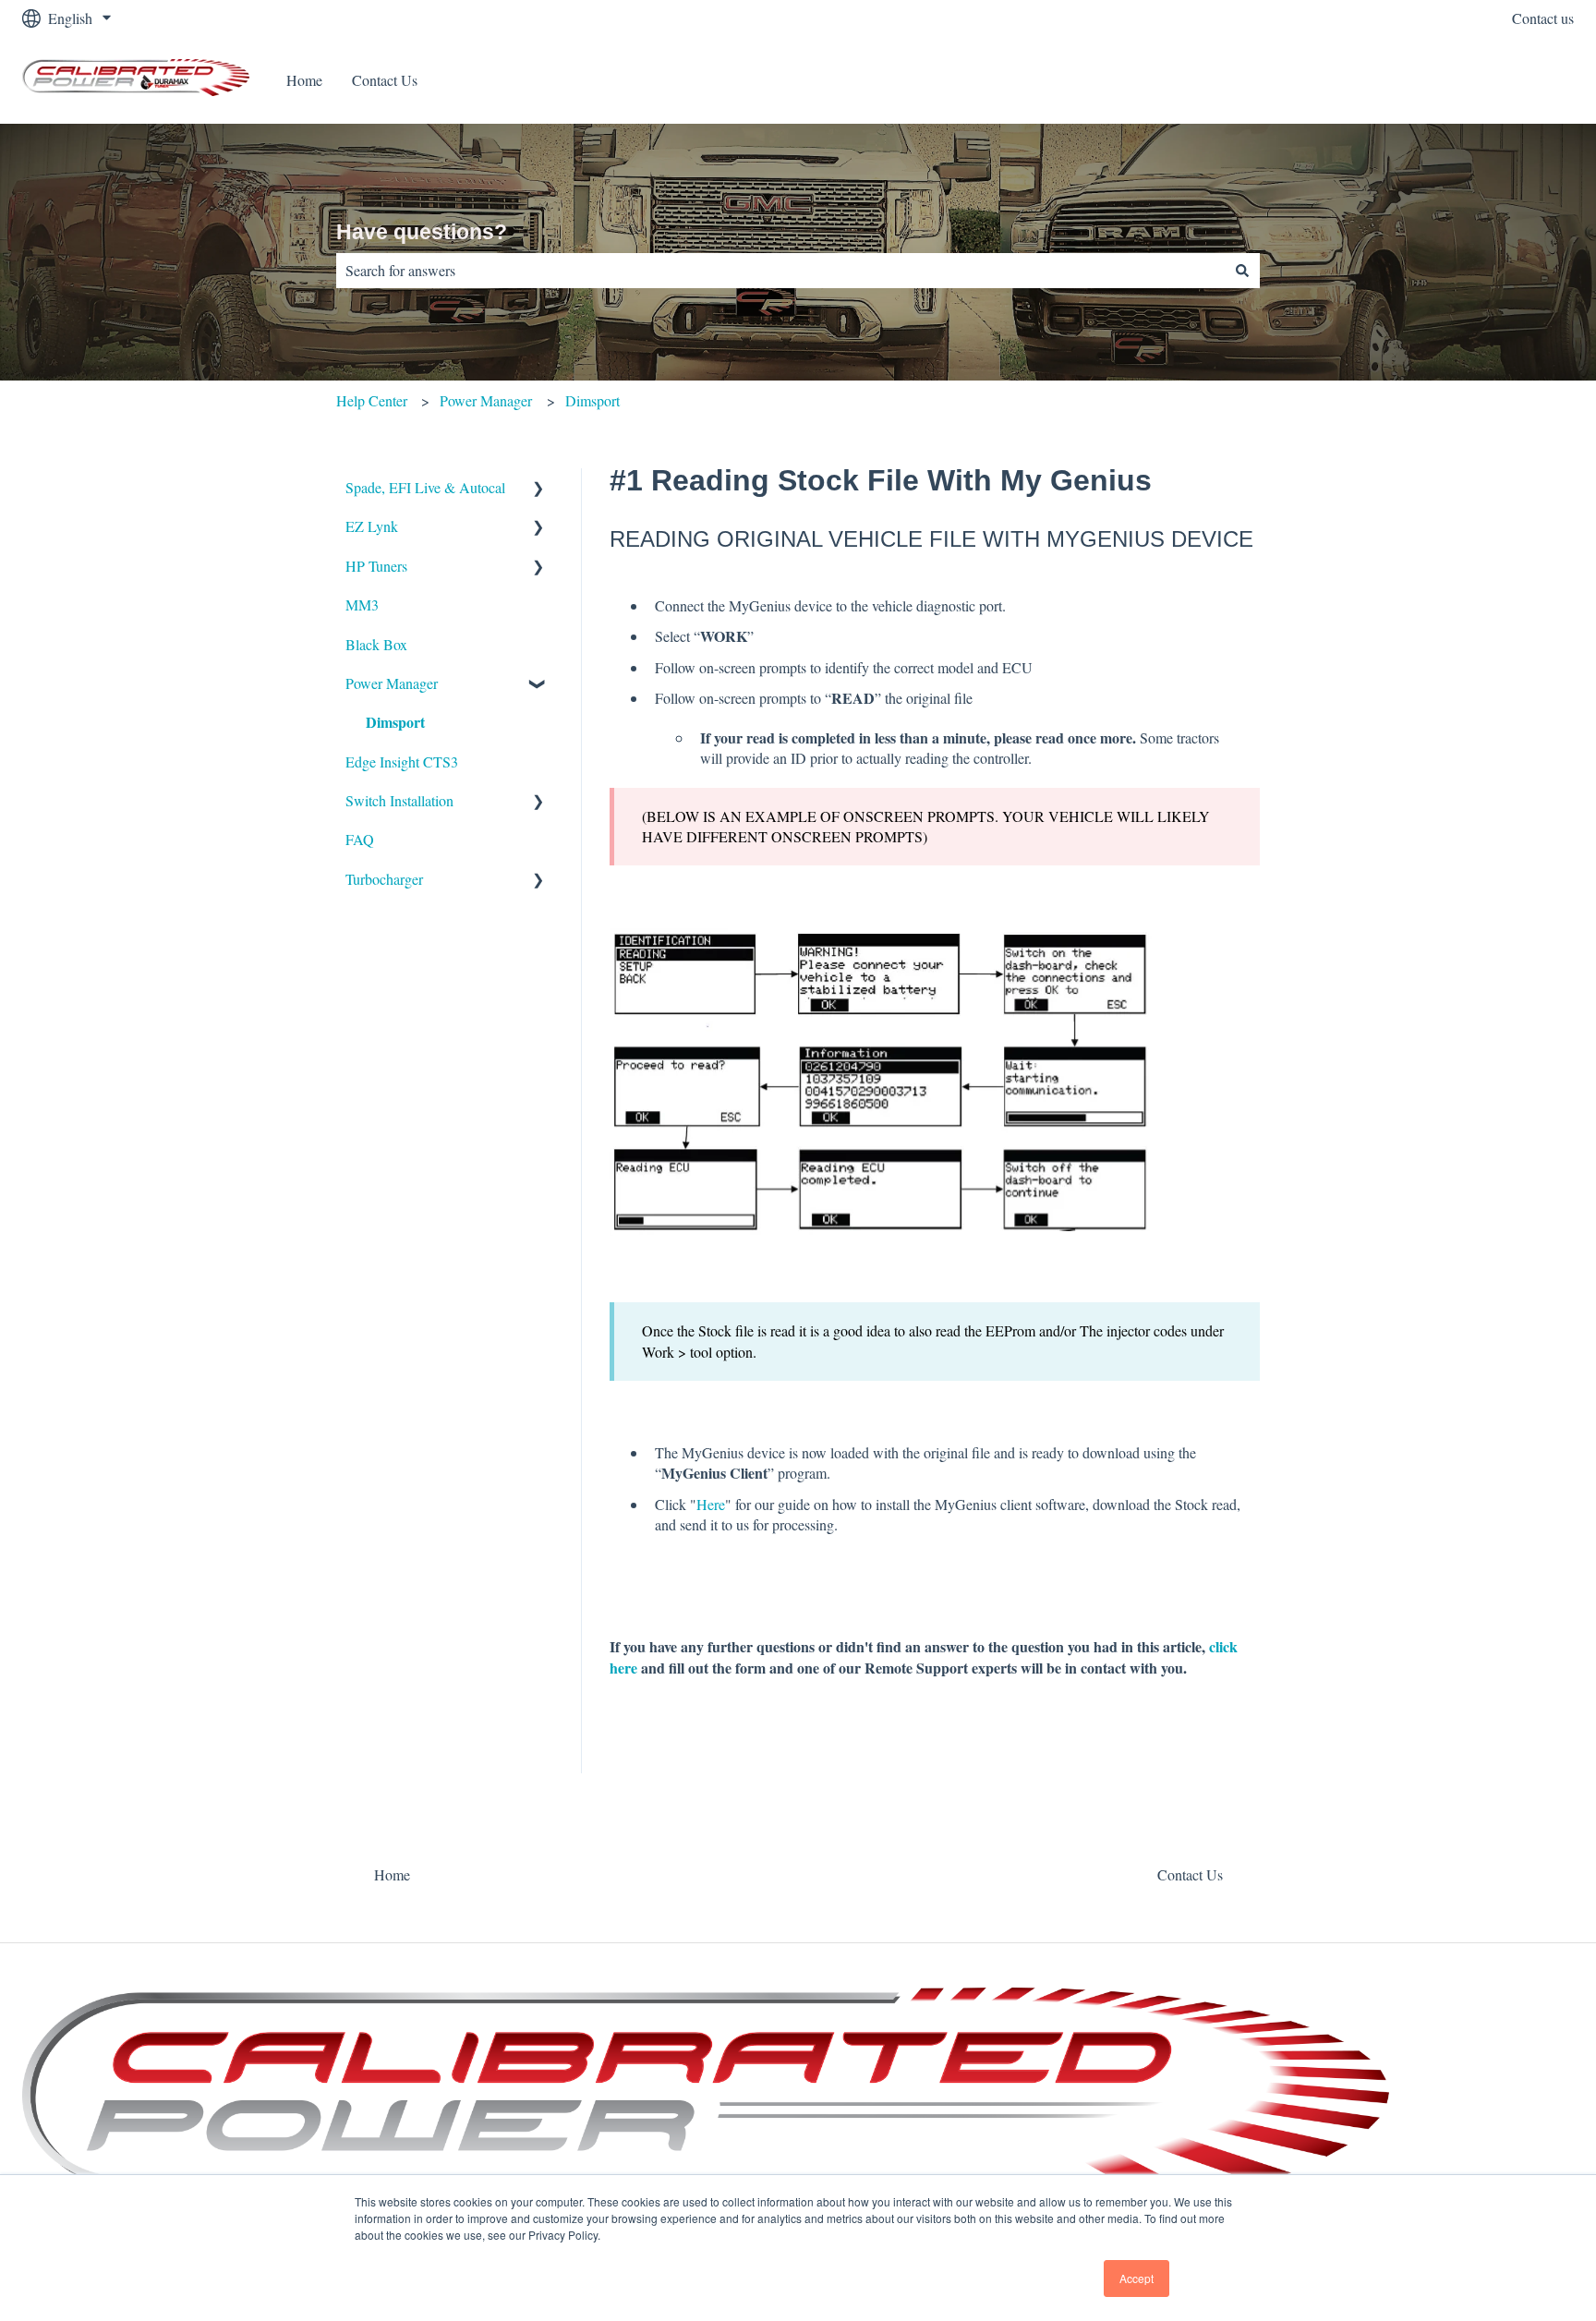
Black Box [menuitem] (376, 644)
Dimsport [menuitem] (395, 722)
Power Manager (486, 400)
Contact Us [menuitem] (1190, 1874)
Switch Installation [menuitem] (399, 800)
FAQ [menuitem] (360, 839)
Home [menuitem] (392, 1874)
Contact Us (385, 80)
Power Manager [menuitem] (392, 683)
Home (304, 80)
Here (711, 1504)
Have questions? (422, 232)
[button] (538, 489)
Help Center (372, 400)
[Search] (1242, 271)
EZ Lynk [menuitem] (372, 526)
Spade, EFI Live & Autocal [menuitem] (425, 487)
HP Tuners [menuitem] (376, 566)
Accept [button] (1137, 2278)
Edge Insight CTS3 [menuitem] (402, 762)
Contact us (1543, 18)
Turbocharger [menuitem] (384, 879)
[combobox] (780, 271)
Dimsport (592, 400)
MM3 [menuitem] (362, 604)
